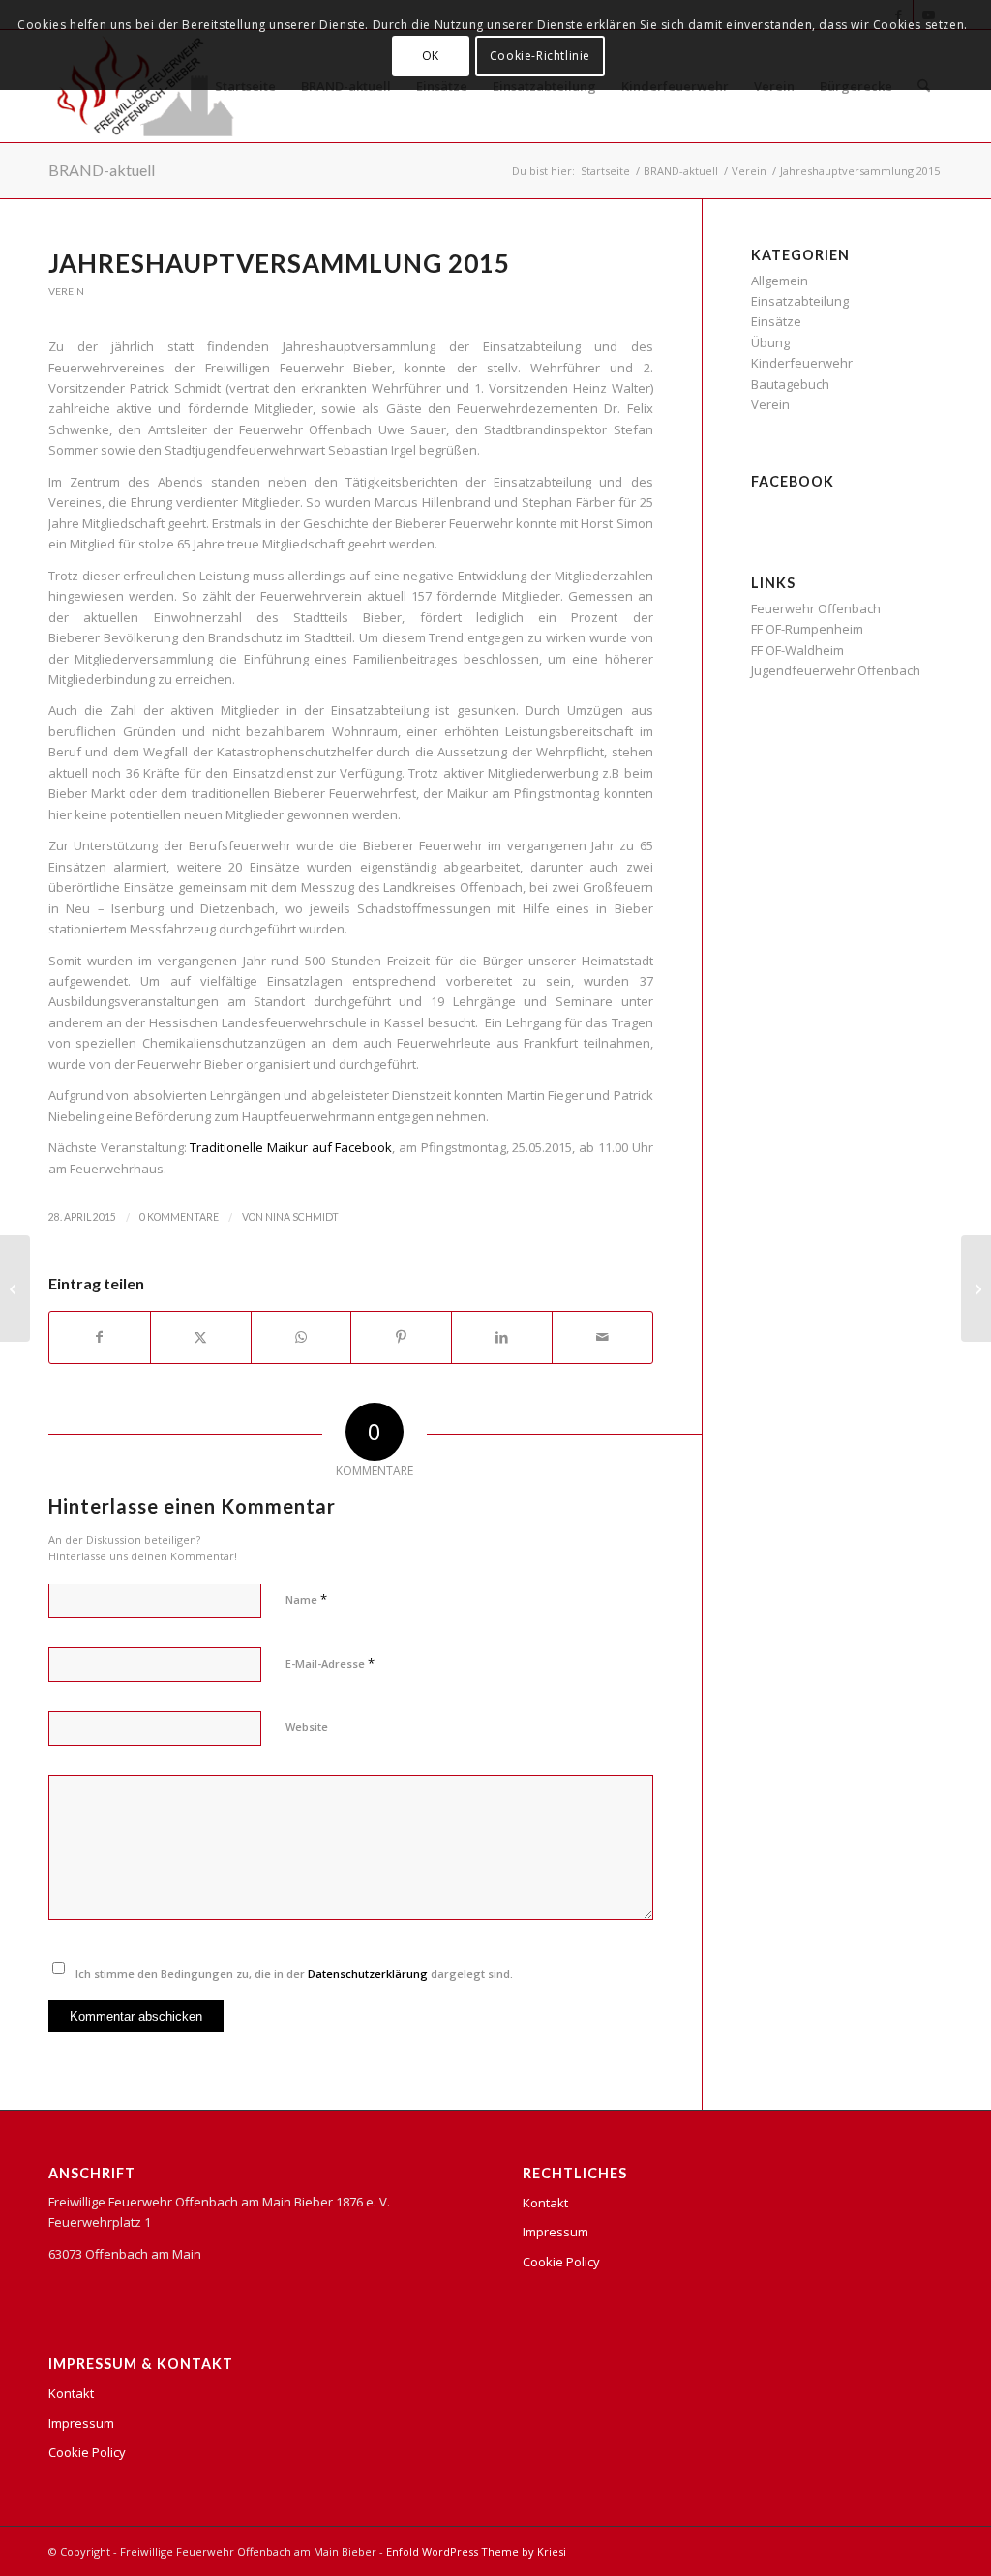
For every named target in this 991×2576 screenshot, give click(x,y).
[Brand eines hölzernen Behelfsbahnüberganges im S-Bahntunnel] (15, 1288)
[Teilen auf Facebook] (100, 1337)
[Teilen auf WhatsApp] (301, 1337)
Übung (770, 342)
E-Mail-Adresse (330, 1663)
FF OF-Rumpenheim (807, 629)
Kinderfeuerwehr (802, 363)
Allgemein (780, 281)
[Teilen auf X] (201, 1337)
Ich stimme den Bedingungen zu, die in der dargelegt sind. (294, 1974)
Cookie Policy (87, 2452)
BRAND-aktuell (102, 170)
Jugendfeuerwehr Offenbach (836, 670)
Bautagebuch (790, 384)
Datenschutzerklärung (368, 1974)
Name (306, 1599)
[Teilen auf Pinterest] (401, 1337)
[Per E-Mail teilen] (602, 1337)
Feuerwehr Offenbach (816, 608)
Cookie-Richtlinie (540, 56)
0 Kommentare (179, 1217)
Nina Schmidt (302, 1217)
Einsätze (776, 321)
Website (307, 1726)
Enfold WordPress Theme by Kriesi (476, 2551)
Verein (66, 291)
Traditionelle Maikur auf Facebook (291, 1147)
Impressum (81, 2423)
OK (431, 56)
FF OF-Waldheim (797, 650)
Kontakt (71, 2393)
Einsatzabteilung (800, 301)
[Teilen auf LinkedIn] (502, 1337)
